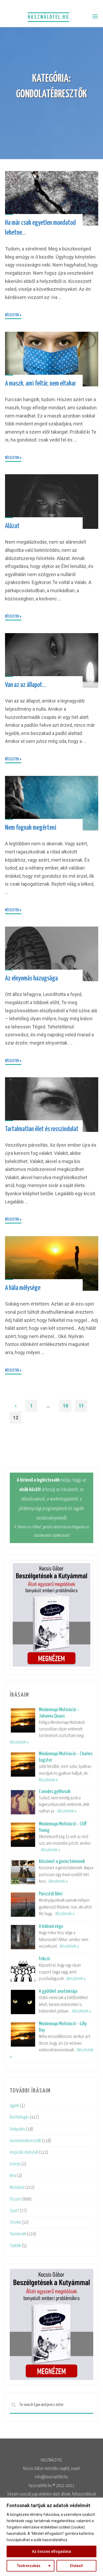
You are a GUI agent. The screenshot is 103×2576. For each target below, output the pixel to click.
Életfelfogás (19, 2117)
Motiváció (17, 2188)
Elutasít (76, 2566)
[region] (51, 2537)
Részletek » (19, 1742)
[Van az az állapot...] (52, 660)
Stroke (15, 2222)
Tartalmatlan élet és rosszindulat (42, 1129)
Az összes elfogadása (51, 2551)
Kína (13, 2176)
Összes (16, 2199)
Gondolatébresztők (25, 2141)
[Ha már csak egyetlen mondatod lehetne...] (52, 198)
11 (81, 1406)
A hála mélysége (23, 1288)
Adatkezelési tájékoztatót (52, 1536)
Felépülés (18, 2129)
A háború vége (51, 1926)
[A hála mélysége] (52, 1263)
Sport (14, 2211)
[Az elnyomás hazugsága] (52, 954)
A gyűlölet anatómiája (58, 1991)
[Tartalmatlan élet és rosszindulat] (52, 1105)
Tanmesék (18, 2234)
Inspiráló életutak (24, 2153)
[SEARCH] (13, 2405)
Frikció (44, 1959)
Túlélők (15, 2246)
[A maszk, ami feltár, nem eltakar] (52, 359)
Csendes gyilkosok (55, 1792)
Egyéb (15, 2106)
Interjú (15, 2164)
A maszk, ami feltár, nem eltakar (41, 384)
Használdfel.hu (48, 17)
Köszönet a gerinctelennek (62, 1861)
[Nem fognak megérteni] (52, 803)
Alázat (12, 526)
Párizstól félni (51, 1894)
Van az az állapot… (26, 685)
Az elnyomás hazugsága (31, 978)
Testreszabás (29, 2566)
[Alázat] (52, 502)
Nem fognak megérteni (31, 827)
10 (65, 1406)
